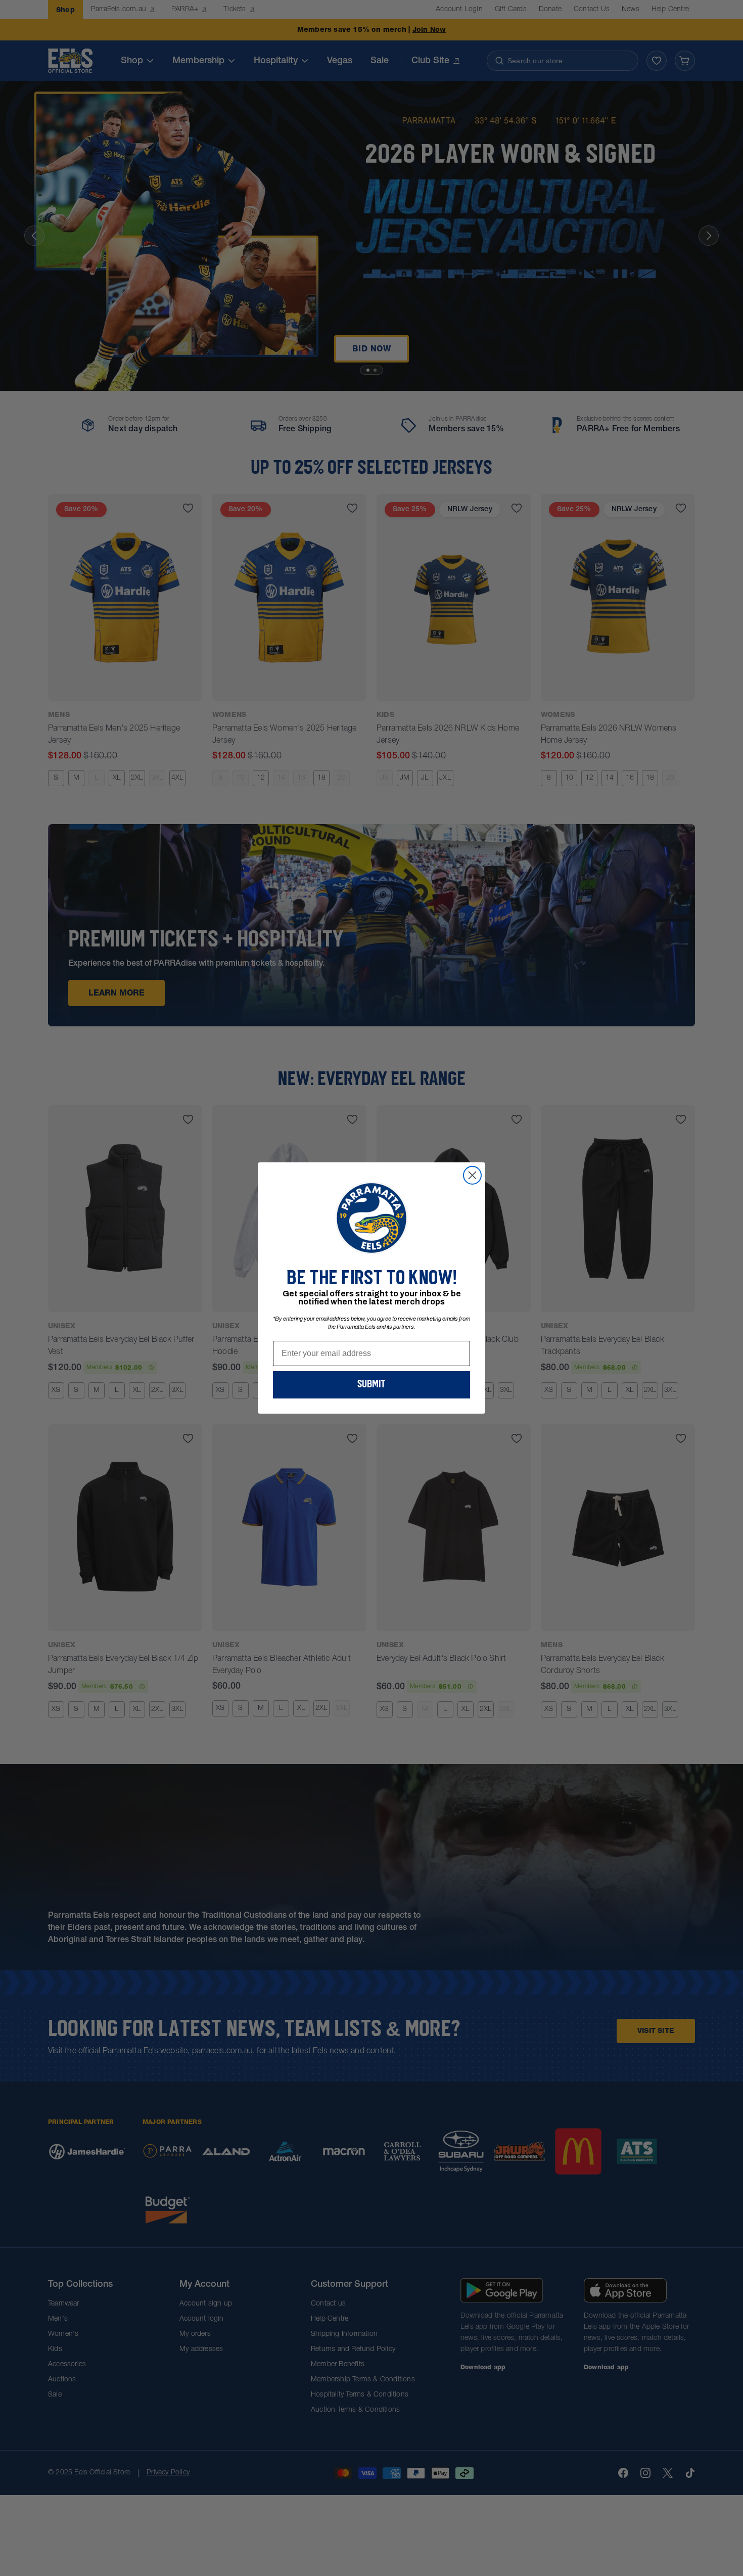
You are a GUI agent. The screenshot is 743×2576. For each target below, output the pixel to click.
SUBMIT (371, 1385)
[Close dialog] (472, 1175)
